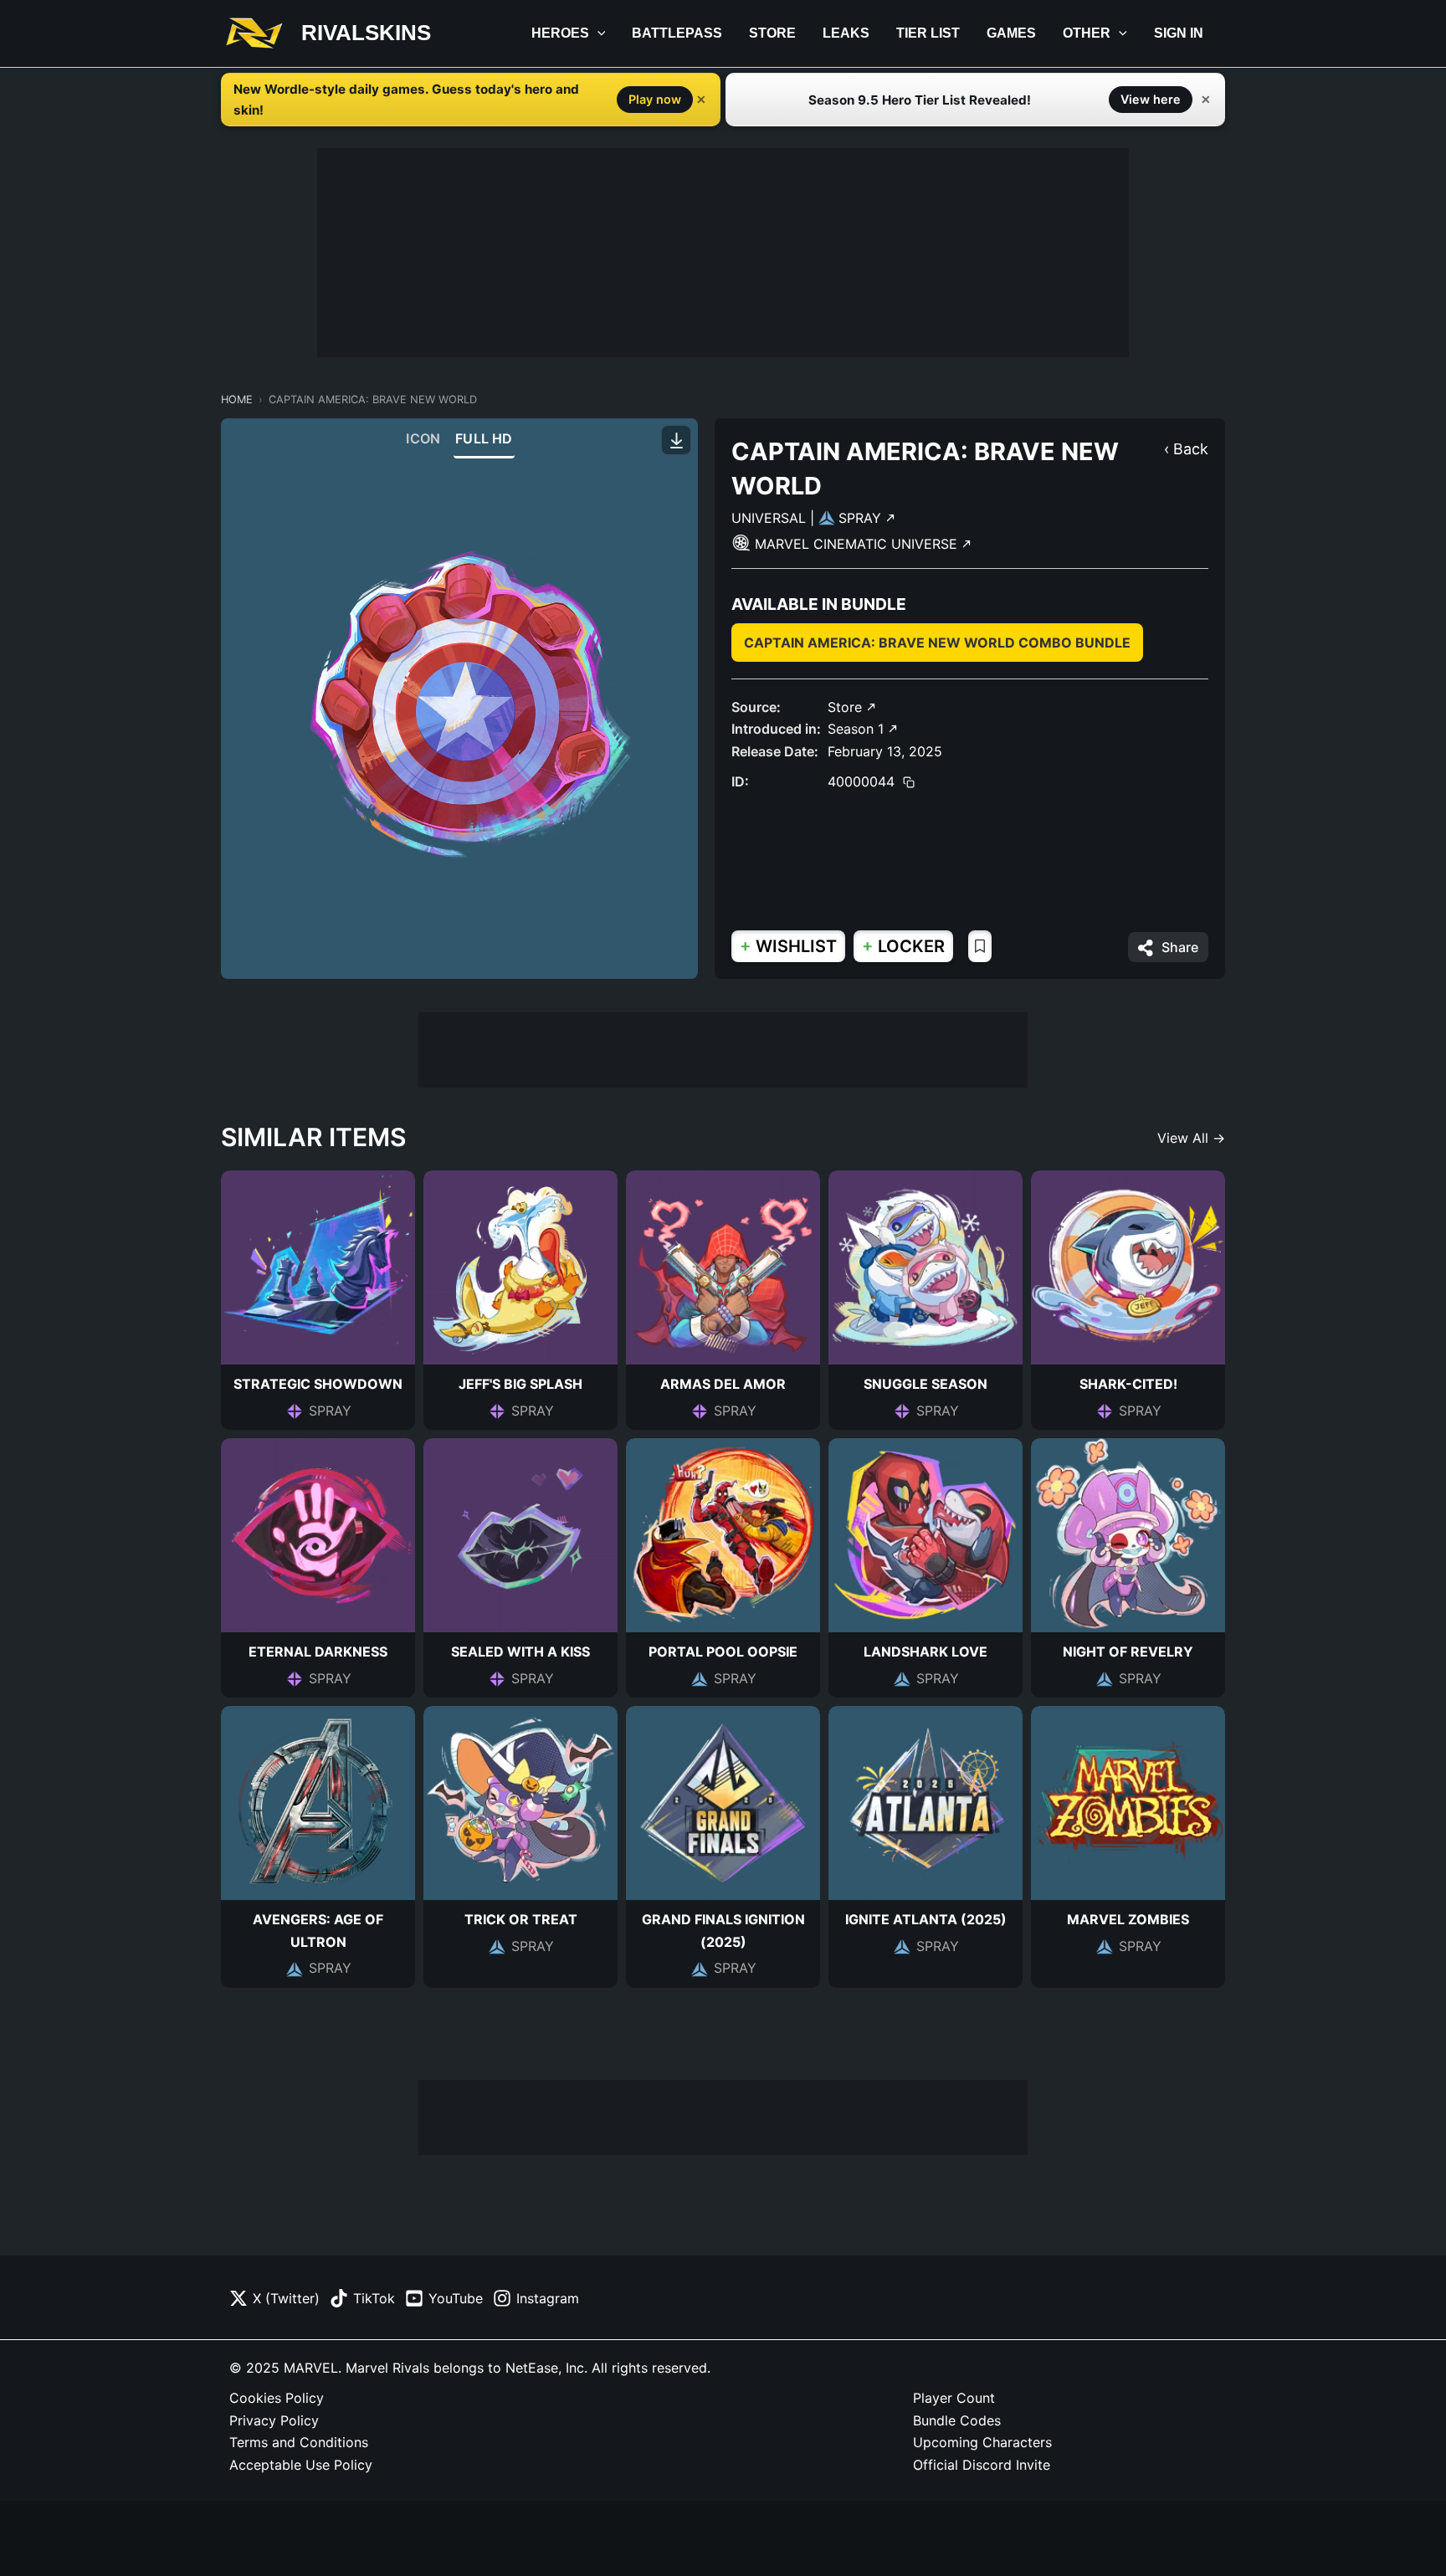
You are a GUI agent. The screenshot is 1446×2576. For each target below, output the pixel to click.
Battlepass (677, 33)
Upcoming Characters (982, 2442)
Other (1087, 33)
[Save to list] (980, 946)
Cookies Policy (277, 2398)
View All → (1191, 1138)
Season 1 (858, 729)
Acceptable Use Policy (301, 2465)
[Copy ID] (909, 781)
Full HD (484, 438)
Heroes (560, 33)
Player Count (954, 2398)
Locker (903, 946)
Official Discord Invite (982, 2465)
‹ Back (1186, 449)
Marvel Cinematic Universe (858, 544)
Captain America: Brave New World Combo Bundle (937, 643)
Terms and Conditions (299, 2442)
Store (772, 33)
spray (862, 518)
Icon (423, 438)
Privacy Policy (274, 2420)
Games (1011, 33)
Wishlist (788, 946)
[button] (597, 33)
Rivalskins (366, 33)
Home (237, 399)
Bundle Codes (957, 2420)
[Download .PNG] (676, 440)
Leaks (846, 33)
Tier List (928, 33)
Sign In (1179, 33)
